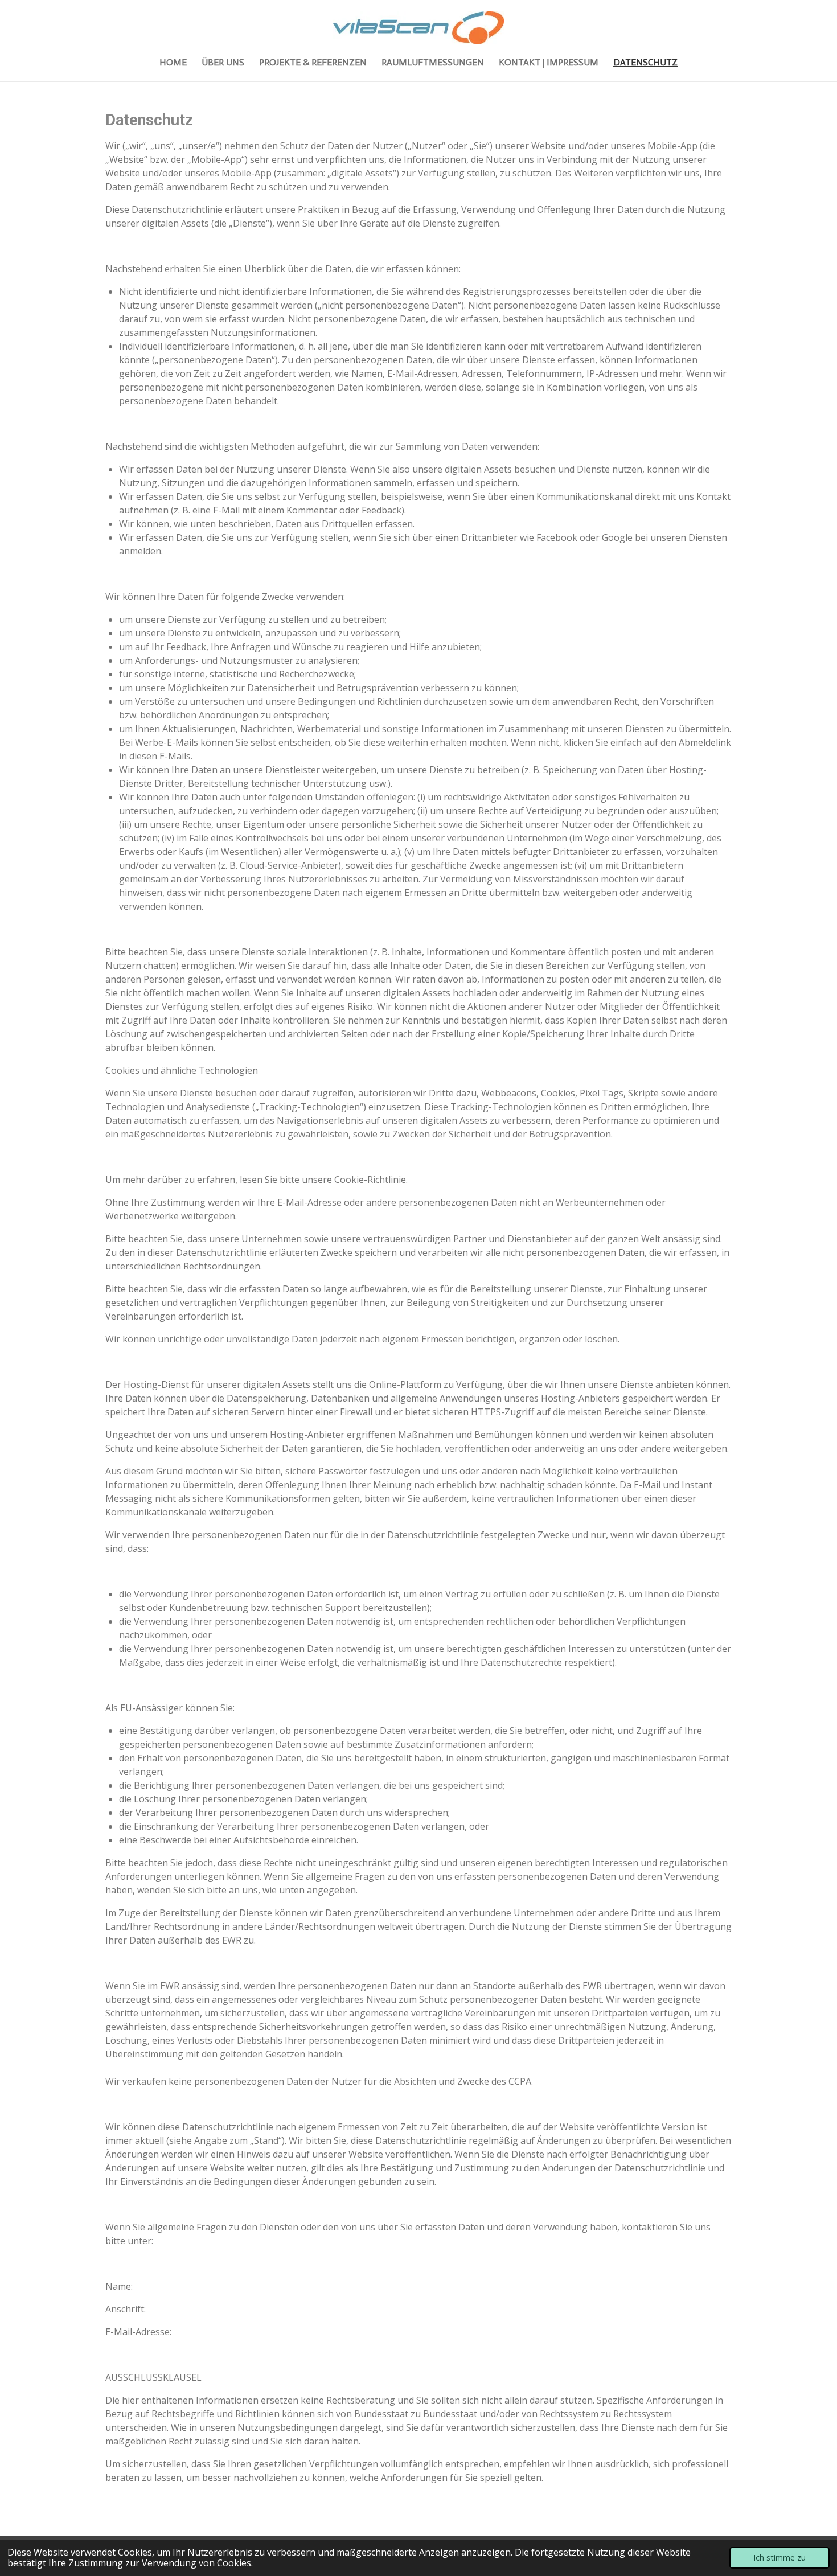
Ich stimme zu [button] (779, 2557)
